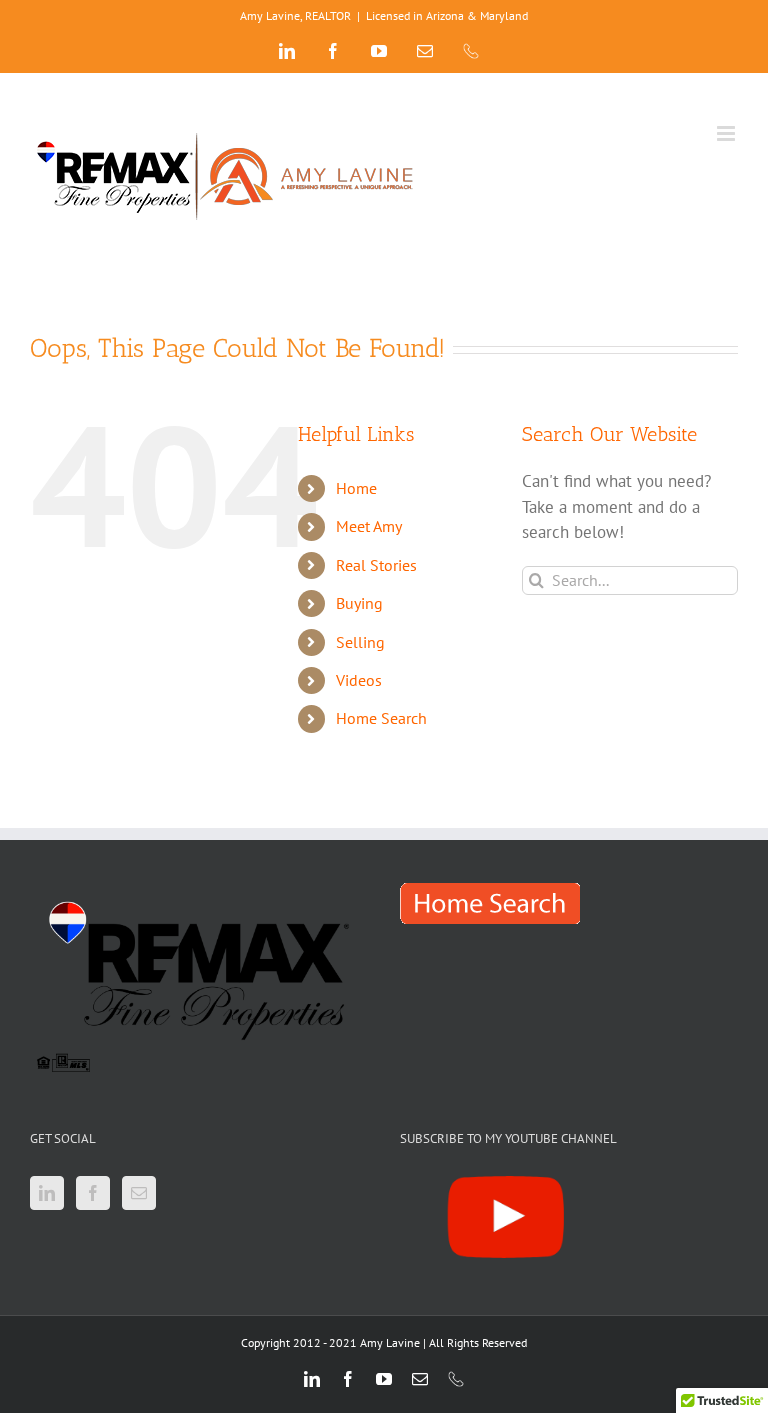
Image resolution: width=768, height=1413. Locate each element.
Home (356, 488)
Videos (359, 680)
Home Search (381, 718)
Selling (360, 642)
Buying (359, 603)
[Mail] (139, 1193)
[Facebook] (93, 1193)
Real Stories (376, 565)
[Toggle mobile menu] (727, 133)
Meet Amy (369, 526)
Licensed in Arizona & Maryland (447, 15)
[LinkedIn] (47, 1193)
